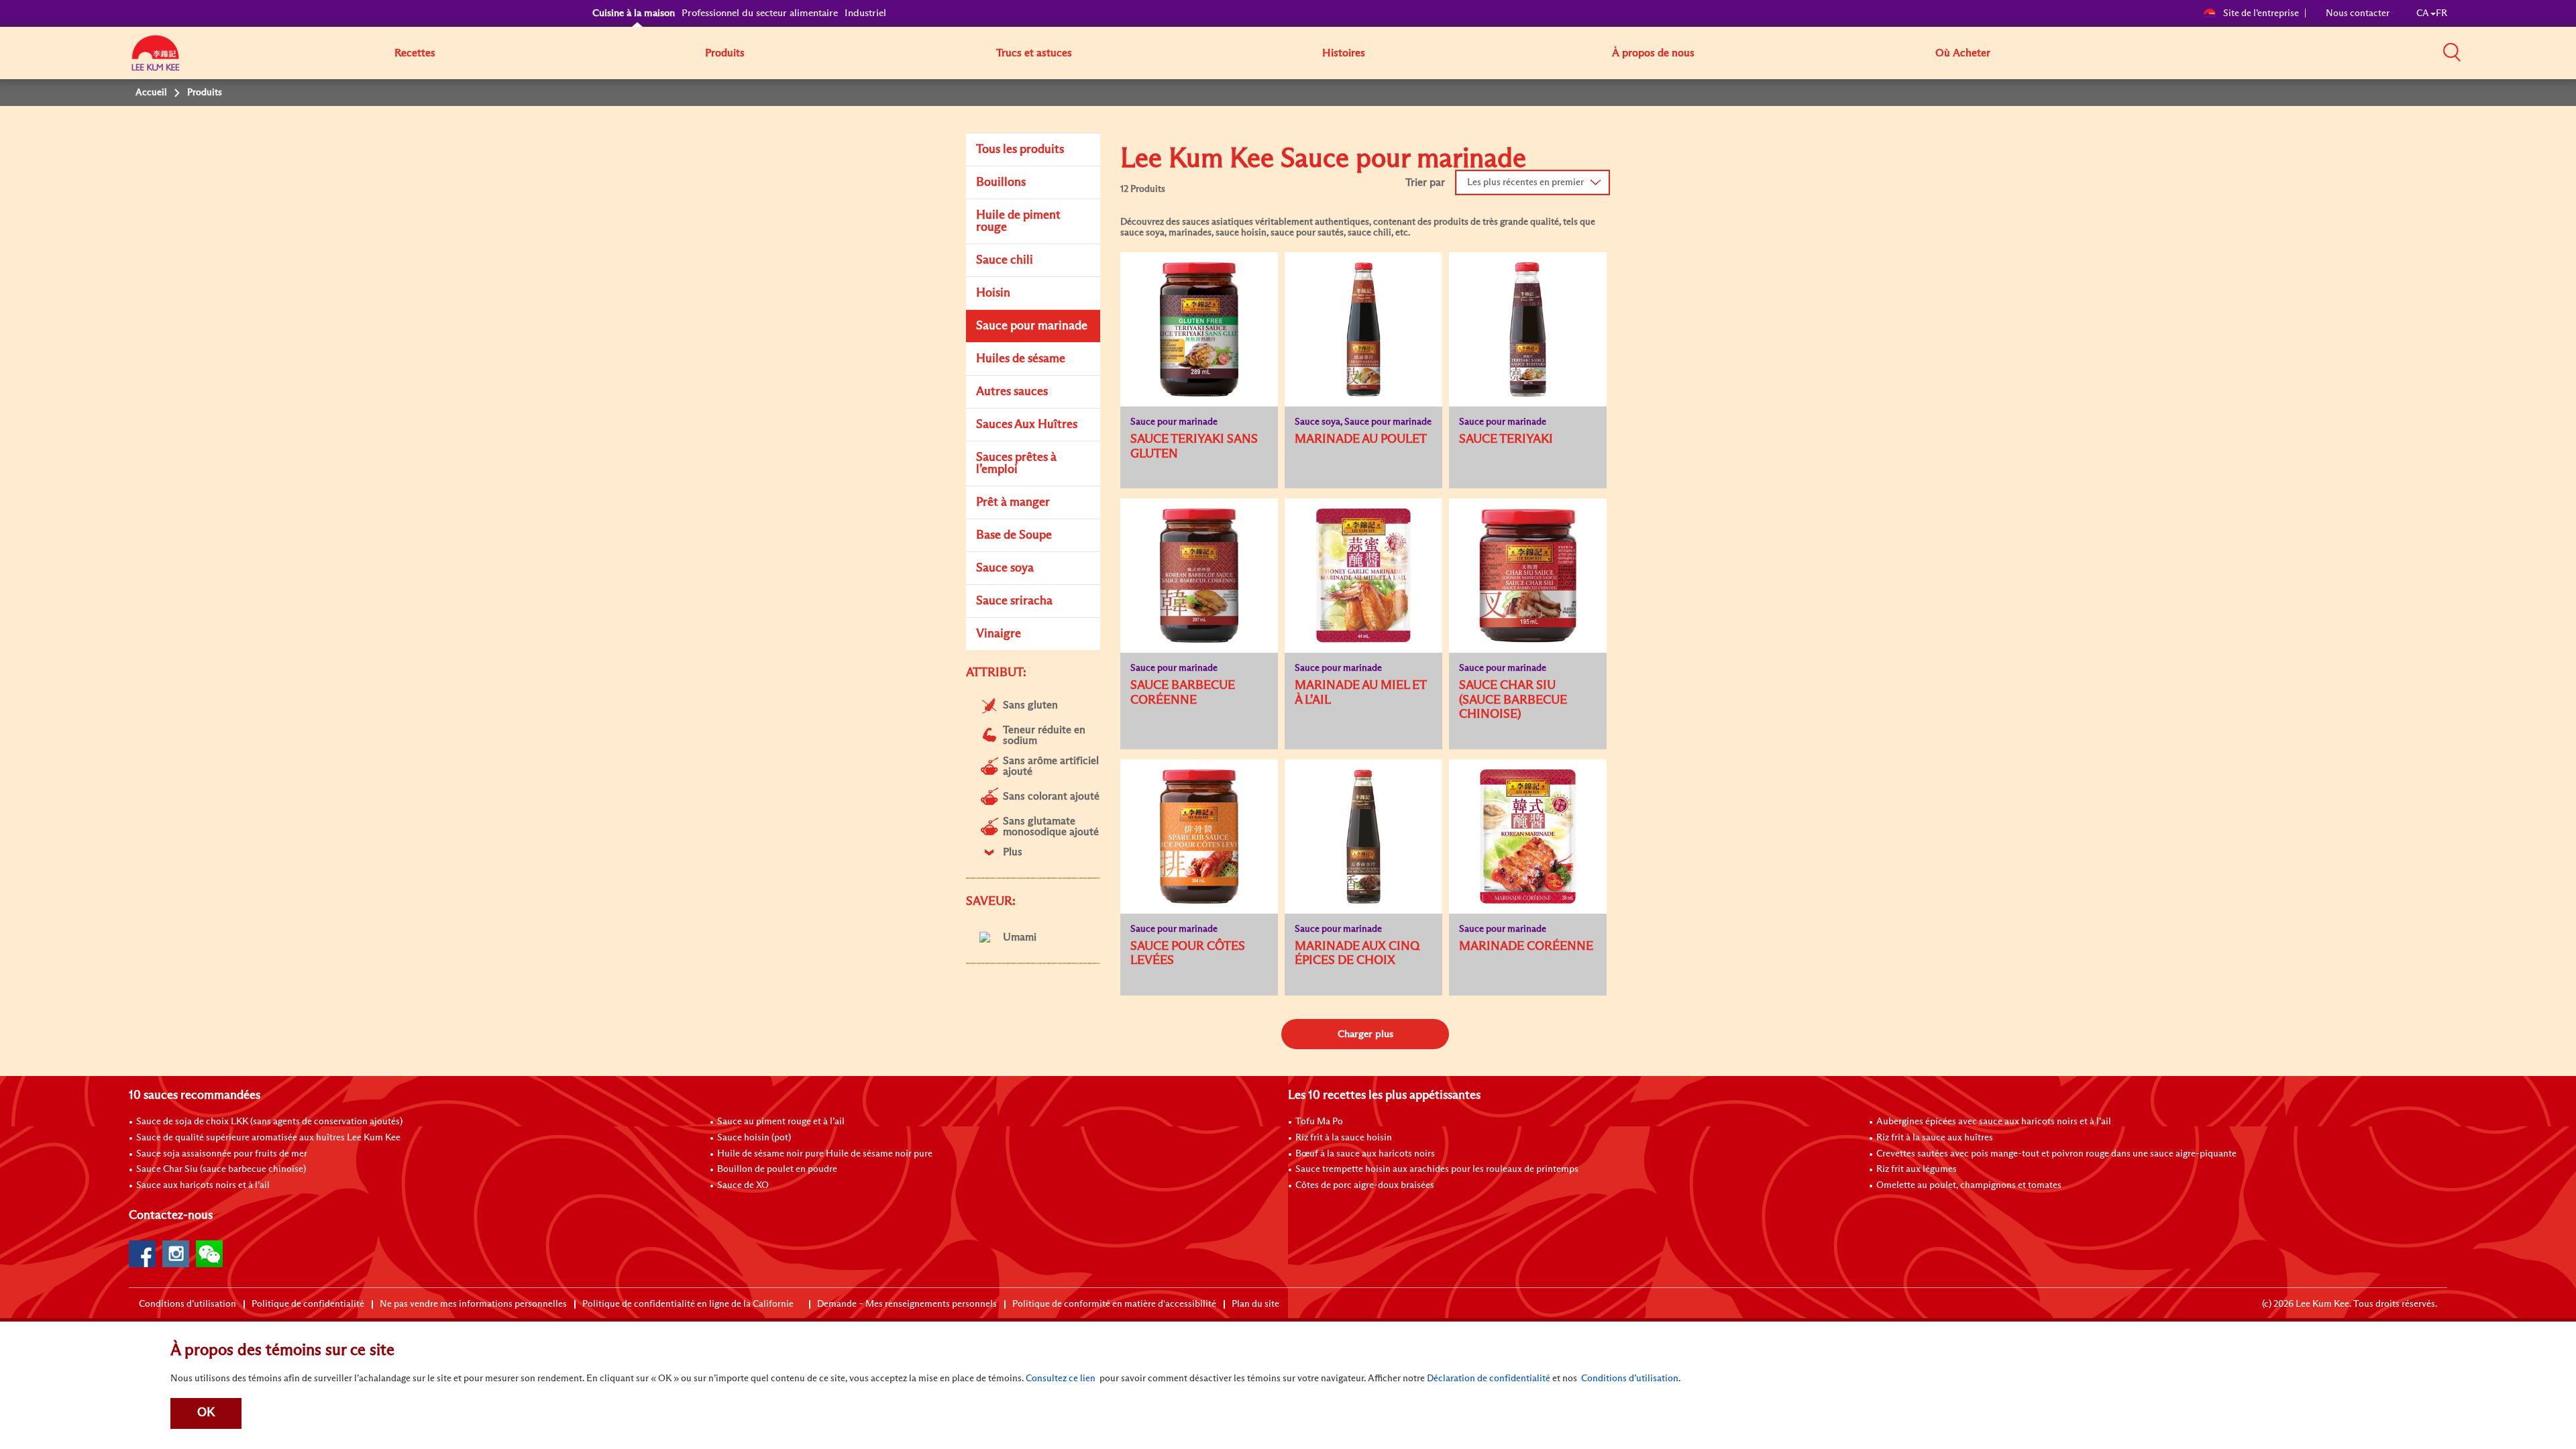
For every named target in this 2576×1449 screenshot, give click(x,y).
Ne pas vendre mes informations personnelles (473, 1304)
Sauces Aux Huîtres (1027, 425)
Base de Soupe (1014, 535)
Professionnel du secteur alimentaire (760, 13)
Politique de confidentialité (308, 1304)
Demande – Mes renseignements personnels (907, 1304)
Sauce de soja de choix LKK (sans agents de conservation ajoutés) (269, 1122)
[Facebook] (142, 1254)
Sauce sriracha (1014, 601)
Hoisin (993, 293)
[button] (2452, 52)
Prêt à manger (1013, 502)
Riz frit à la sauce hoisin (1344, 1138)
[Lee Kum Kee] (156, 60)
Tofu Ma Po (1319, 1122)
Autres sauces (1012, 392)
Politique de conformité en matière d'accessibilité (1114, 1304)
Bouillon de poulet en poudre (777, 1169)
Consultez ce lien (1061, 1379)
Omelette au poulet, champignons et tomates (1969, 1185)
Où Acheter (1963, 53)
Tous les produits (1020, 150)
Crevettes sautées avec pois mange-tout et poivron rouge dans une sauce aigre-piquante (2056, 1154)
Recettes (415, 53)
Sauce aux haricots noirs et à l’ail (203, 1185)
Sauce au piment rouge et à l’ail (781, 1122)
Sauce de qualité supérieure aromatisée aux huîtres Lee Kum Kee (268, 1138)
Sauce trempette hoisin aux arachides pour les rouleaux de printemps (1437, 1169)
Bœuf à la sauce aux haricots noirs (1365, 1154)
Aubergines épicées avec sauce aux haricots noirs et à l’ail (1994, 1122)
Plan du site (1255, 1304)
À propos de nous (1653, 53)
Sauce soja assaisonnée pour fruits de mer (222, 1154)
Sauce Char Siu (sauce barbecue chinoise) (221, 1169)
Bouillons (1001, 182)
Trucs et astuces (1034, 53)
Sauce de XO (743, 1185)
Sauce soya (1005, 568)
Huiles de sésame (1021, 359)
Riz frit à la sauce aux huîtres (1935, 1138)
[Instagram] (176, 1254)
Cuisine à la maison (634, 13)
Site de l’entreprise (2261, 13)
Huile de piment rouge (1018, 221)
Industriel (865, 13)
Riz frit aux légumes (1917, 1169)
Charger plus (1365, 1034)
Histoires (1344, 53)
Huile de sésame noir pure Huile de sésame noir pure (825, 1154)
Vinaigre (999, 634)
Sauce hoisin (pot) (754, 1138)
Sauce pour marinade (1032, 326)
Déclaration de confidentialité (1489, 1379)
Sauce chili (1005, 260)
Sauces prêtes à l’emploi (1016, 464)
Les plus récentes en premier (1525, 182)
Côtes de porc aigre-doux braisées (1365, 1185)
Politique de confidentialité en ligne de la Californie (688, 1304)
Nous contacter (2358, 13)
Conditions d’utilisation (187, 1304)
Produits (725, 53)
